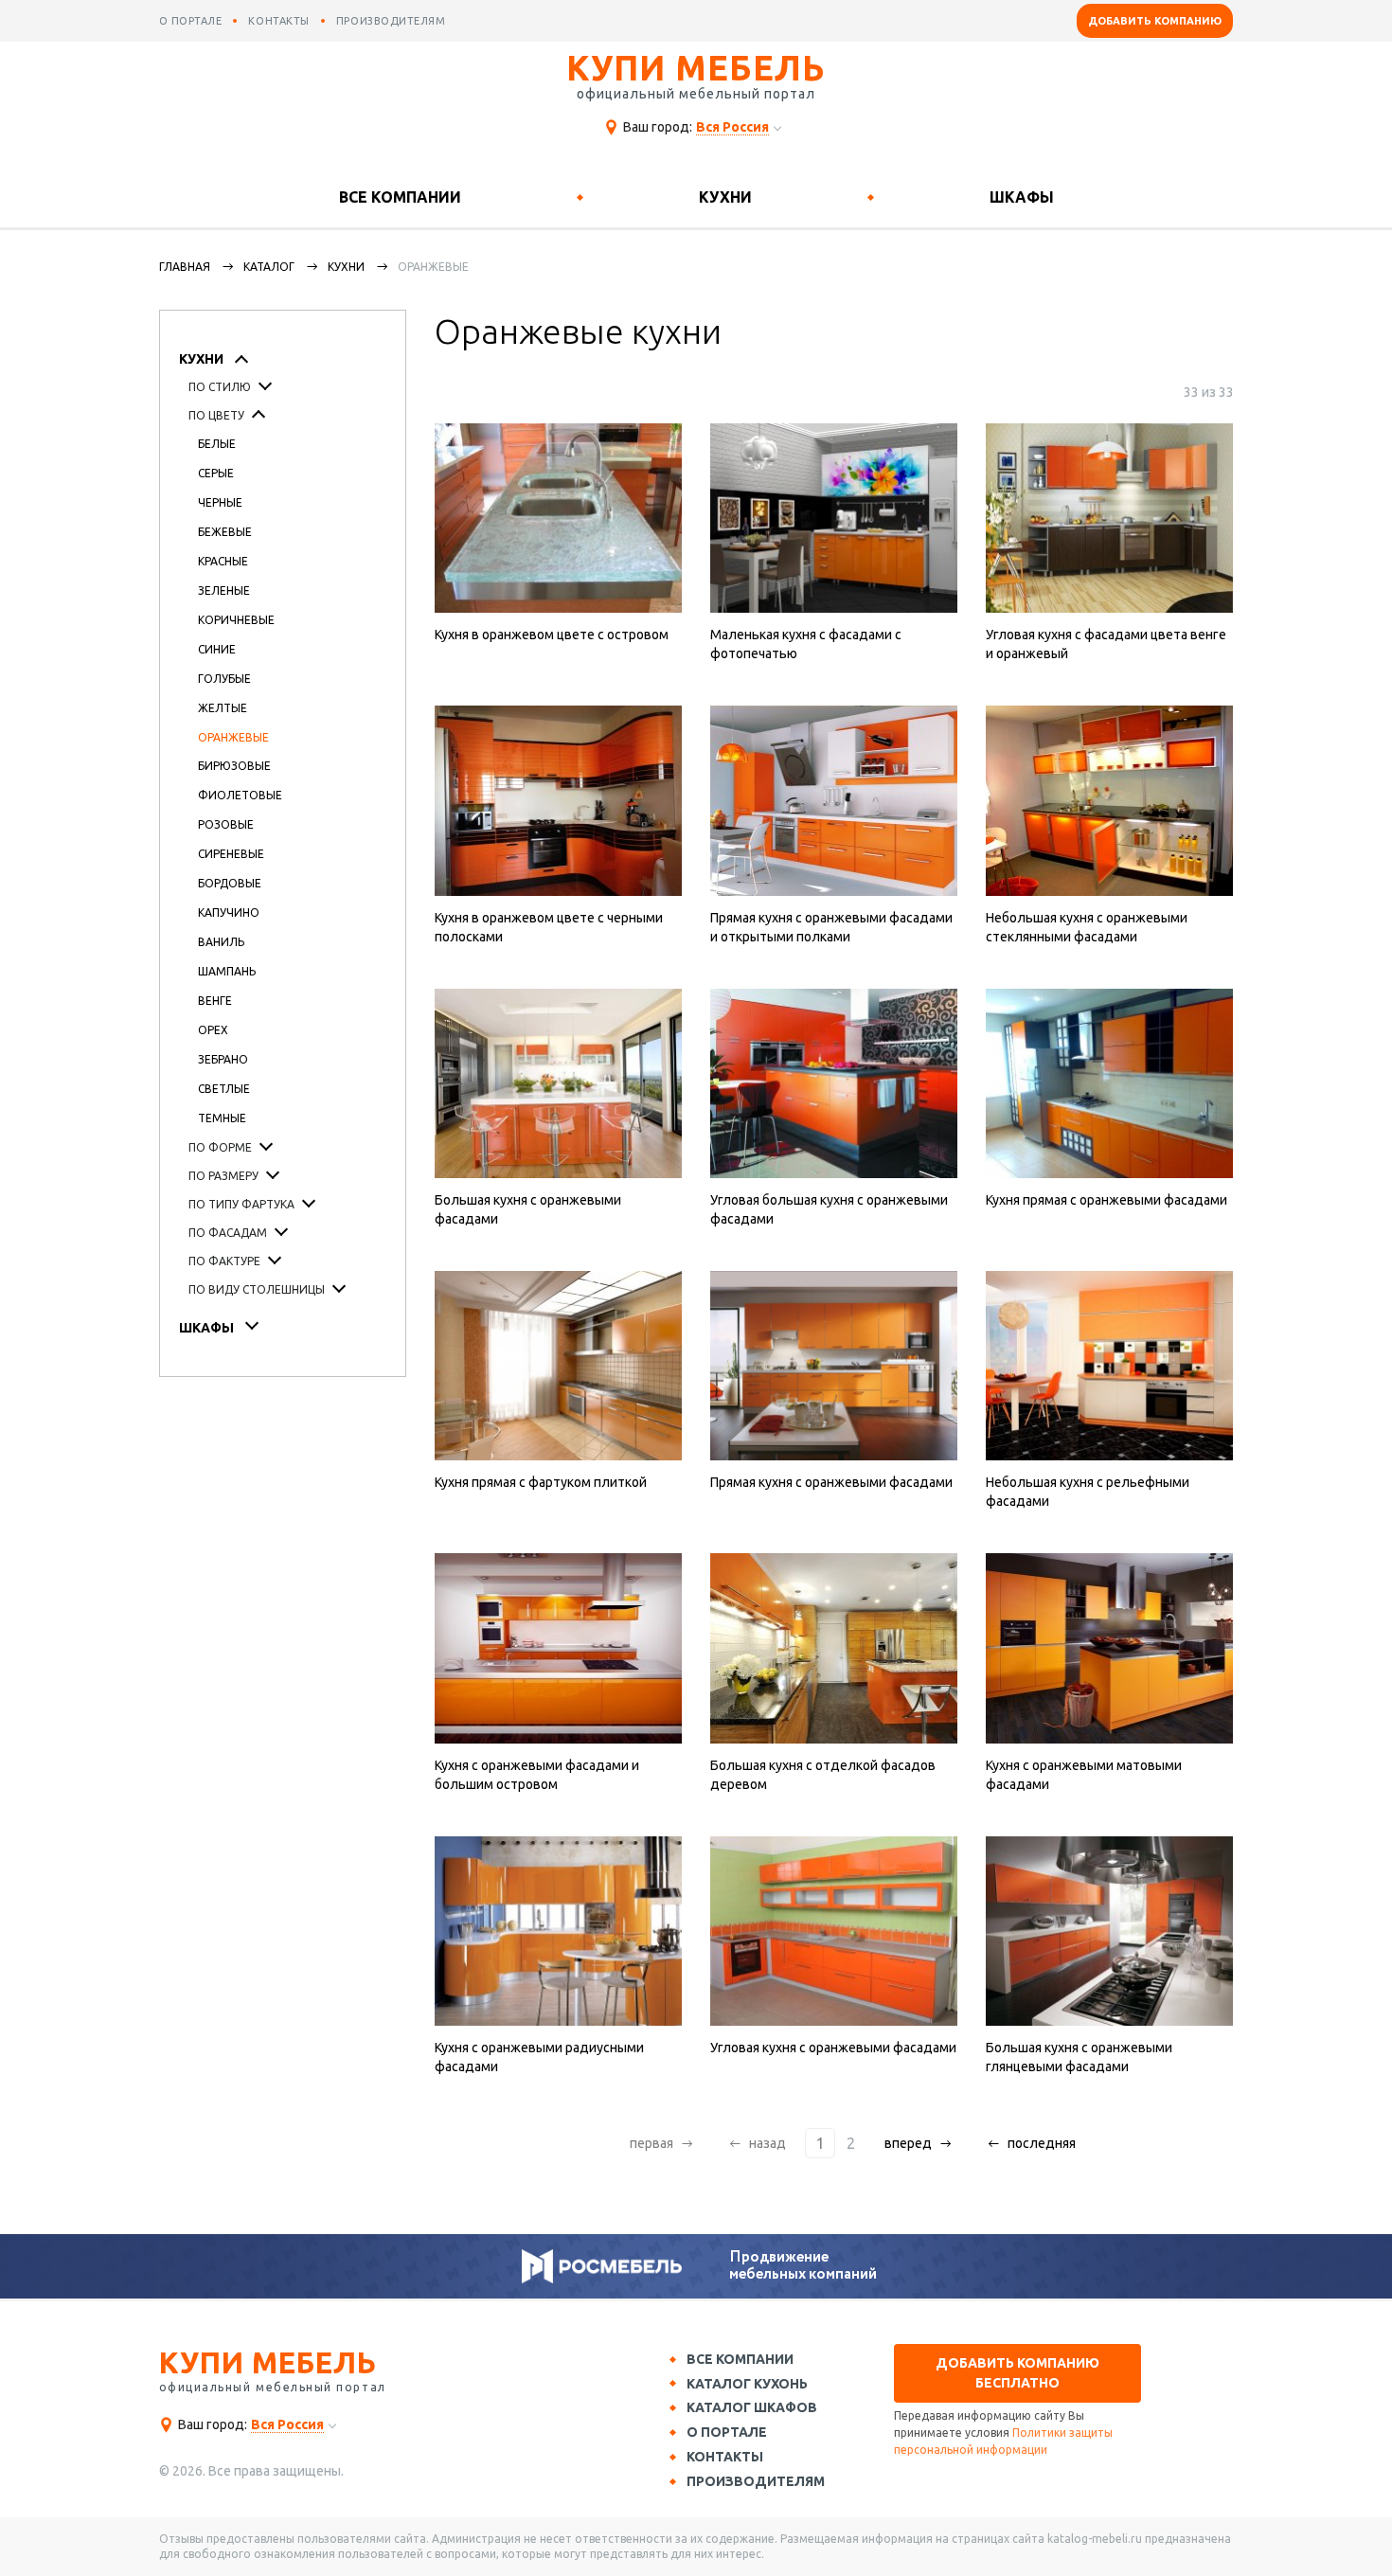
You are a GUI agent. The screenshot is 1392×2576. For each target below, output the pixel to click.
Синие (217, 649)
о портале (191, 21)
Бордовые (230, 883)
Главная (185, 267)
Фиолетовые (240, 795)
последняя (1042, 2143)
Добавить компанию (1155, 21)
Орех (213, 1030)
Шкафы (1022, 197)
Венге (215, 1001)
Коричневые (236, 620)
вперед (908, 2143)
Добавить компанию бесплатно (1017, 2373)
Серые (216, 473)
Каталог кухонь (747, 2384)
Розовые (226, 824)
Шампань (227, 971)
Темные (222, 1118)
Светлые (224, 1089)
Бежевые (225, 532)
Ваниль (221, 942)
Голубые (224, 679)
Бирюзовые (234, 766)
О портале (727, 2432)
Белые (217, 444)
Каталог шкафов (752, 2407)
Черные (220, 502)
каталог (269, 267)
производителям (391, 21)
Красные (223, 561)
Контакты (725, 2457)
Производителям (756, 2481)
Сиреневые (231, 854)
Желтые (223, 708)
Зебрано (223, 1059)
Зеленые (224, 590)
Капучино (229, 912)
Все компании (400, 197)
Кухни (725, 197)
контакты (278, 21)
